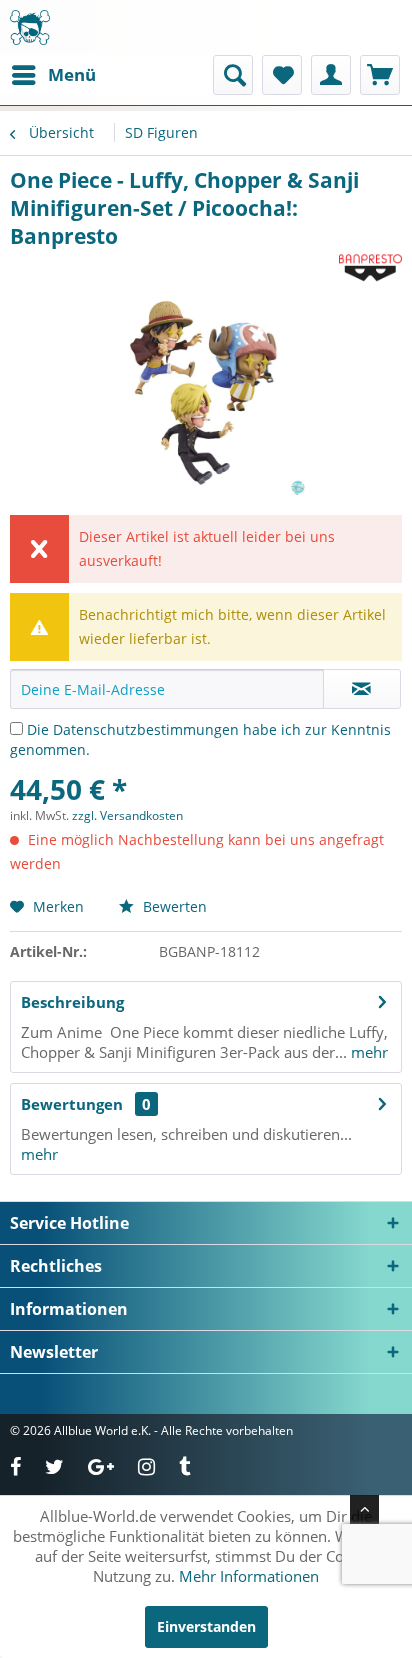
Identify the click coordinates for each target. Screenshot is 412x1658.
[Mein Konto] (331, 75)
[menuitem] (53, 75)
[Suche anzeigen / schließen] (233, 75)
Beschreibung (72, 1002)
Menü (72, 74)
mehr (367, 1052)
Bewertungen (72, 1104)
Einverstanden (206, 1626)
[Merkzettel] (282, 75)
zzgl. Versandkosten (127, 815)
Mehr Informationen (249, 1576)
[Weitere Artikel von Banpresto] (370, 267)
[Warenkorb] (380, 75)
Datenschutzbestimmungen (146, 729)
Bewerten (173, 906)
